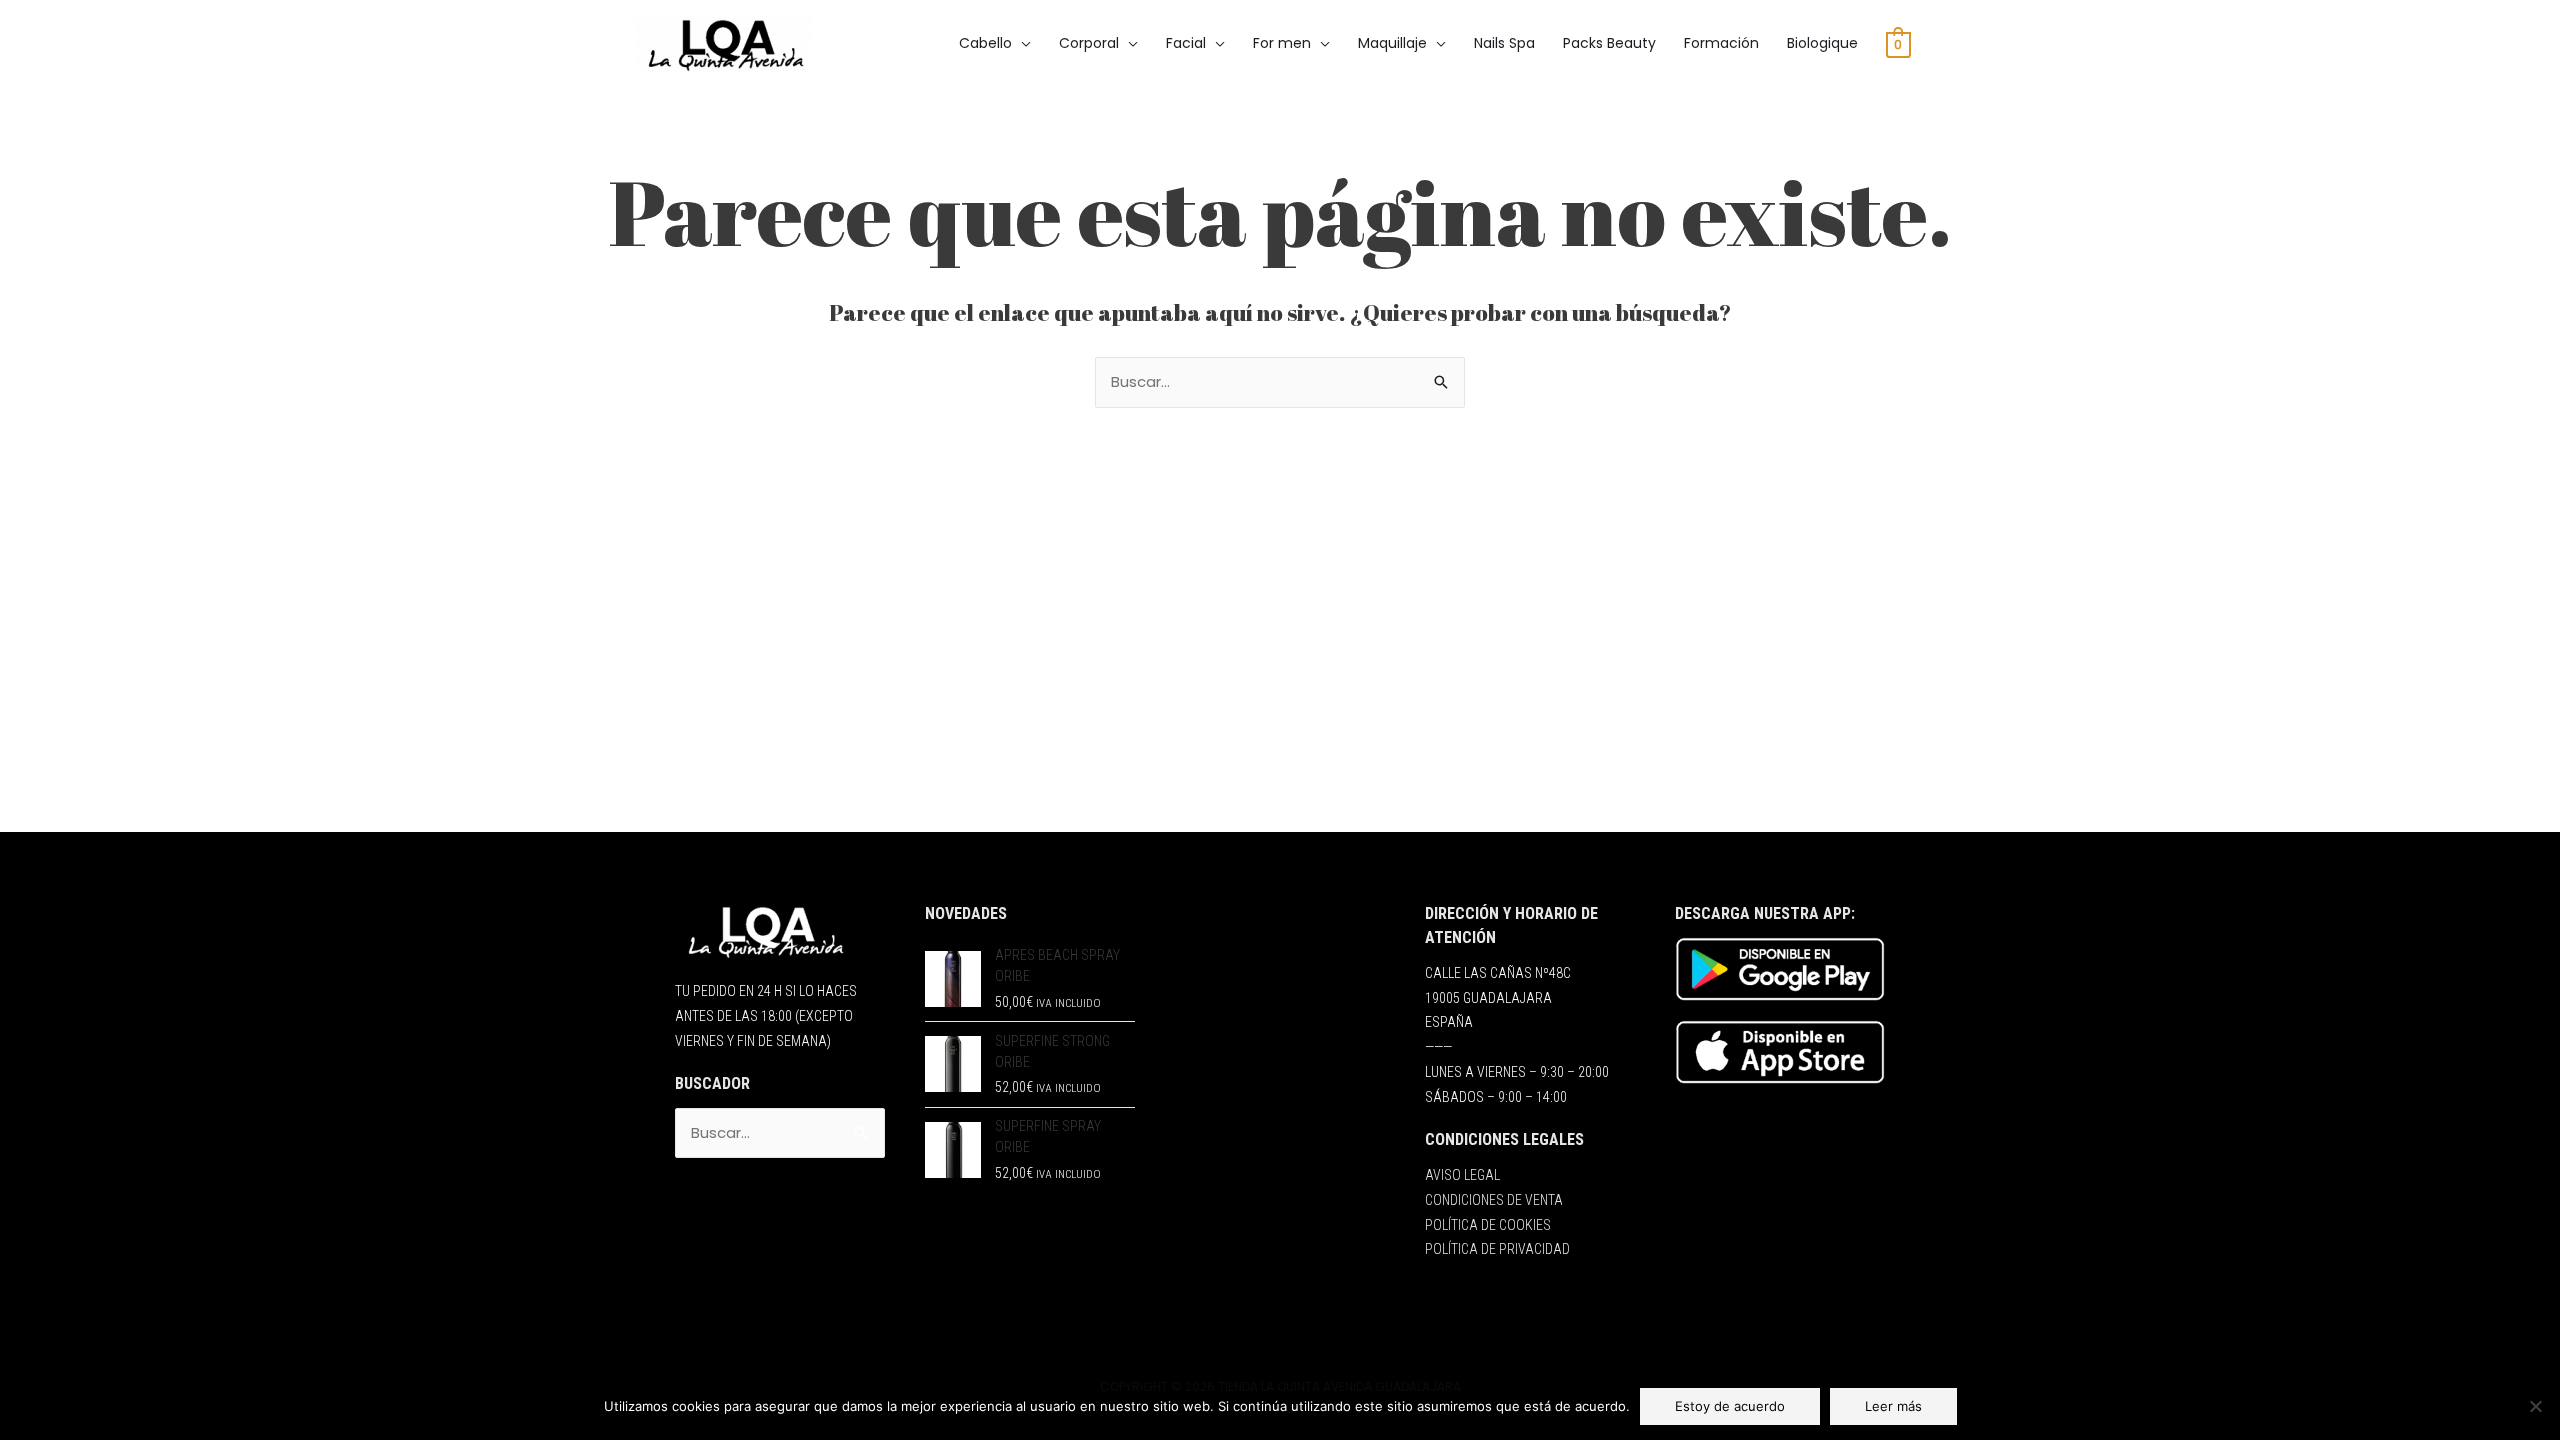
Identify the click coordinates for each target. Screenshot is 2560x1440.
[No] (2535, 1406)
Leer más (1893, 1406)
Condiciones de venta (1494, 1200)
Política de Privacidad (1497, 1249)
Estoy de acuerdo (1730, 1406)
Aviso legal (1462, 1175)
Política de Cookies (1488, 1225)
